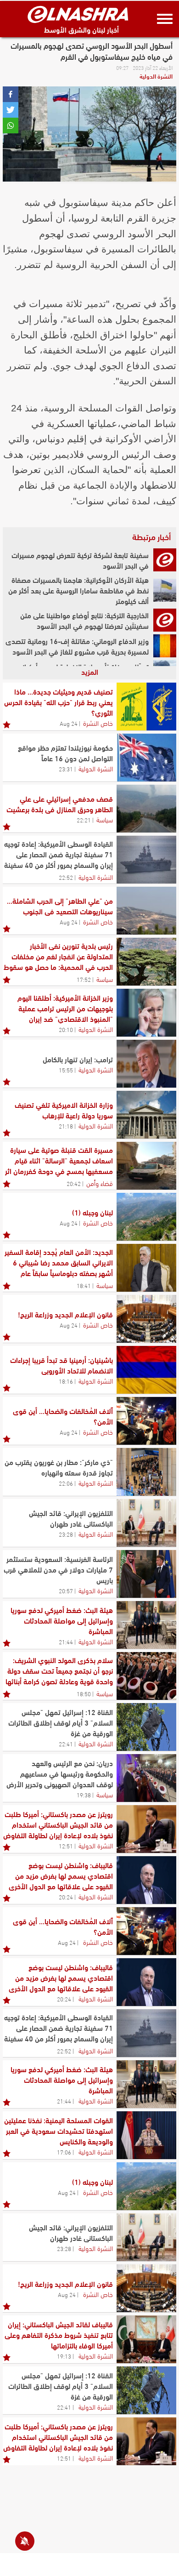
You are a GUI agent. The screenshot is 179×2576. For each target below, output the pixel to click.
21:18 (66, 1126)
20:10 (66, 1029)
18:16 (66, 1381)
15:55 (66, 1070)
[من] (146, 911)
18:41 (84, 1285)
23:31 (66, 769)
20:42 (74, 1183)
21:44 (66, 1641)
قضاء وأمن (100, 1183)
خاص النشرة (98, 723)
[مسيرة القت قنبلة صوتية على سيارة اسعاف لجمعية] (146, 1166)
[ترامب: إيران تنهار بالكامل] (146, 1064)
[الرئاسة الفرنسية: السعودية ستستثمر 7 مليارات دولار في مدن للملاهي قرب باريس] (146, 1574)
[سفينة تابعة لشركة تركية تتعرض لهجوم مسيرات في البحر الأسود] (165, 560)
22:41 (66, 1744)
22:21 (84, 820)
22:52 (66, 877)
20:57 (66, 1590)
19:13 (64, 2356)
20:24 (66, 1897)
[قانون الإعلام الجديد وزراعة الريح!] (146, 1319)
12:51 (66, 1846)
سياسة (105, 819)
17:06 (64, 2152)
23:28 (66, 1534)
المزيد (90, 671)
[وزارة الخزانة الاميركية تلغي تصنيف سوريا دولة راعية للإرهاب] (146, 1115)
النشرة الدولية (156, 76)
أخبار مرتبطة (151, 536)
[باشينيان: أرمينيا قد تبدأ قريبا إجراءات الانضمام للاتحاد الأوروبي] (146, 1370)
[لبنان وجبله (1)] (146, 1217)
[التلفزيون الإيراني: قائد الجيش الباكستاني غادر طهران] (146, 1523)
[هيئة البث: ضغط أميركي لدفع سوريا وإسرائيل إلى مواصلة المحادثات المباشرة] (146, 1625)
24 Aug (69, 723)
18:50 (84, 1693)
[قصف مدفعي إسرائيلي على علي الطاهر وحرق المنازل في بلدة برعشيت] (146, 809)
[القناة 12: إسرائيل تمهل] (146, 1727)
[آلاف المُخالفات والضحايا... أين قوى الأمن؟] (146, 1421)
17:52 (84, 979)
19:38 (84, 1795)
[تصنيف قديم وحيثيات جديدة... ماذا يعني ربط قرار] (146, 707)
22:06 (66, 1483)
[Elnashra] (78, 14)
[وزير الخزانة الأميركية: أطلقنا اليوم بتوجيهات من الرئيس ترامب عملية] (146, 1013)
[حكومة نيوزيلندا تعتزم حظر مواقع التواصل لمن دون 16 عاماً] (146, 758)
